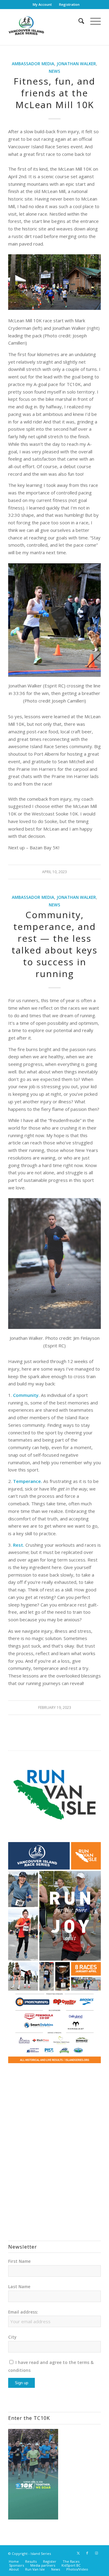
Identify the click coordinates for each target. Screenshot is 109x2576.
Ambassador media (33, 64)
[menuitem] (42, 5)
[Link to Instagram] (96, 2553)
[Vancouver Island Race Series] (45, 27)
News (54, 71)
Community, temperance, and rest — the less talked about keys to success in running (54, 944)
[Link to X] (78, 2553)
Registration (69, 4)
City (12, 2337)
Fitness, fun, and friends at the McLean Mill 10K (54, 93)
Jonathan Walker (76, 64)
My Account (42, 4)
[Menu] (92, 21)
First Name (19, 2261)
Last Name (19, 2287)
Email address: (23, 2312)
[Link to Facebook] (87, 2553)
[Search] (78, 21)
